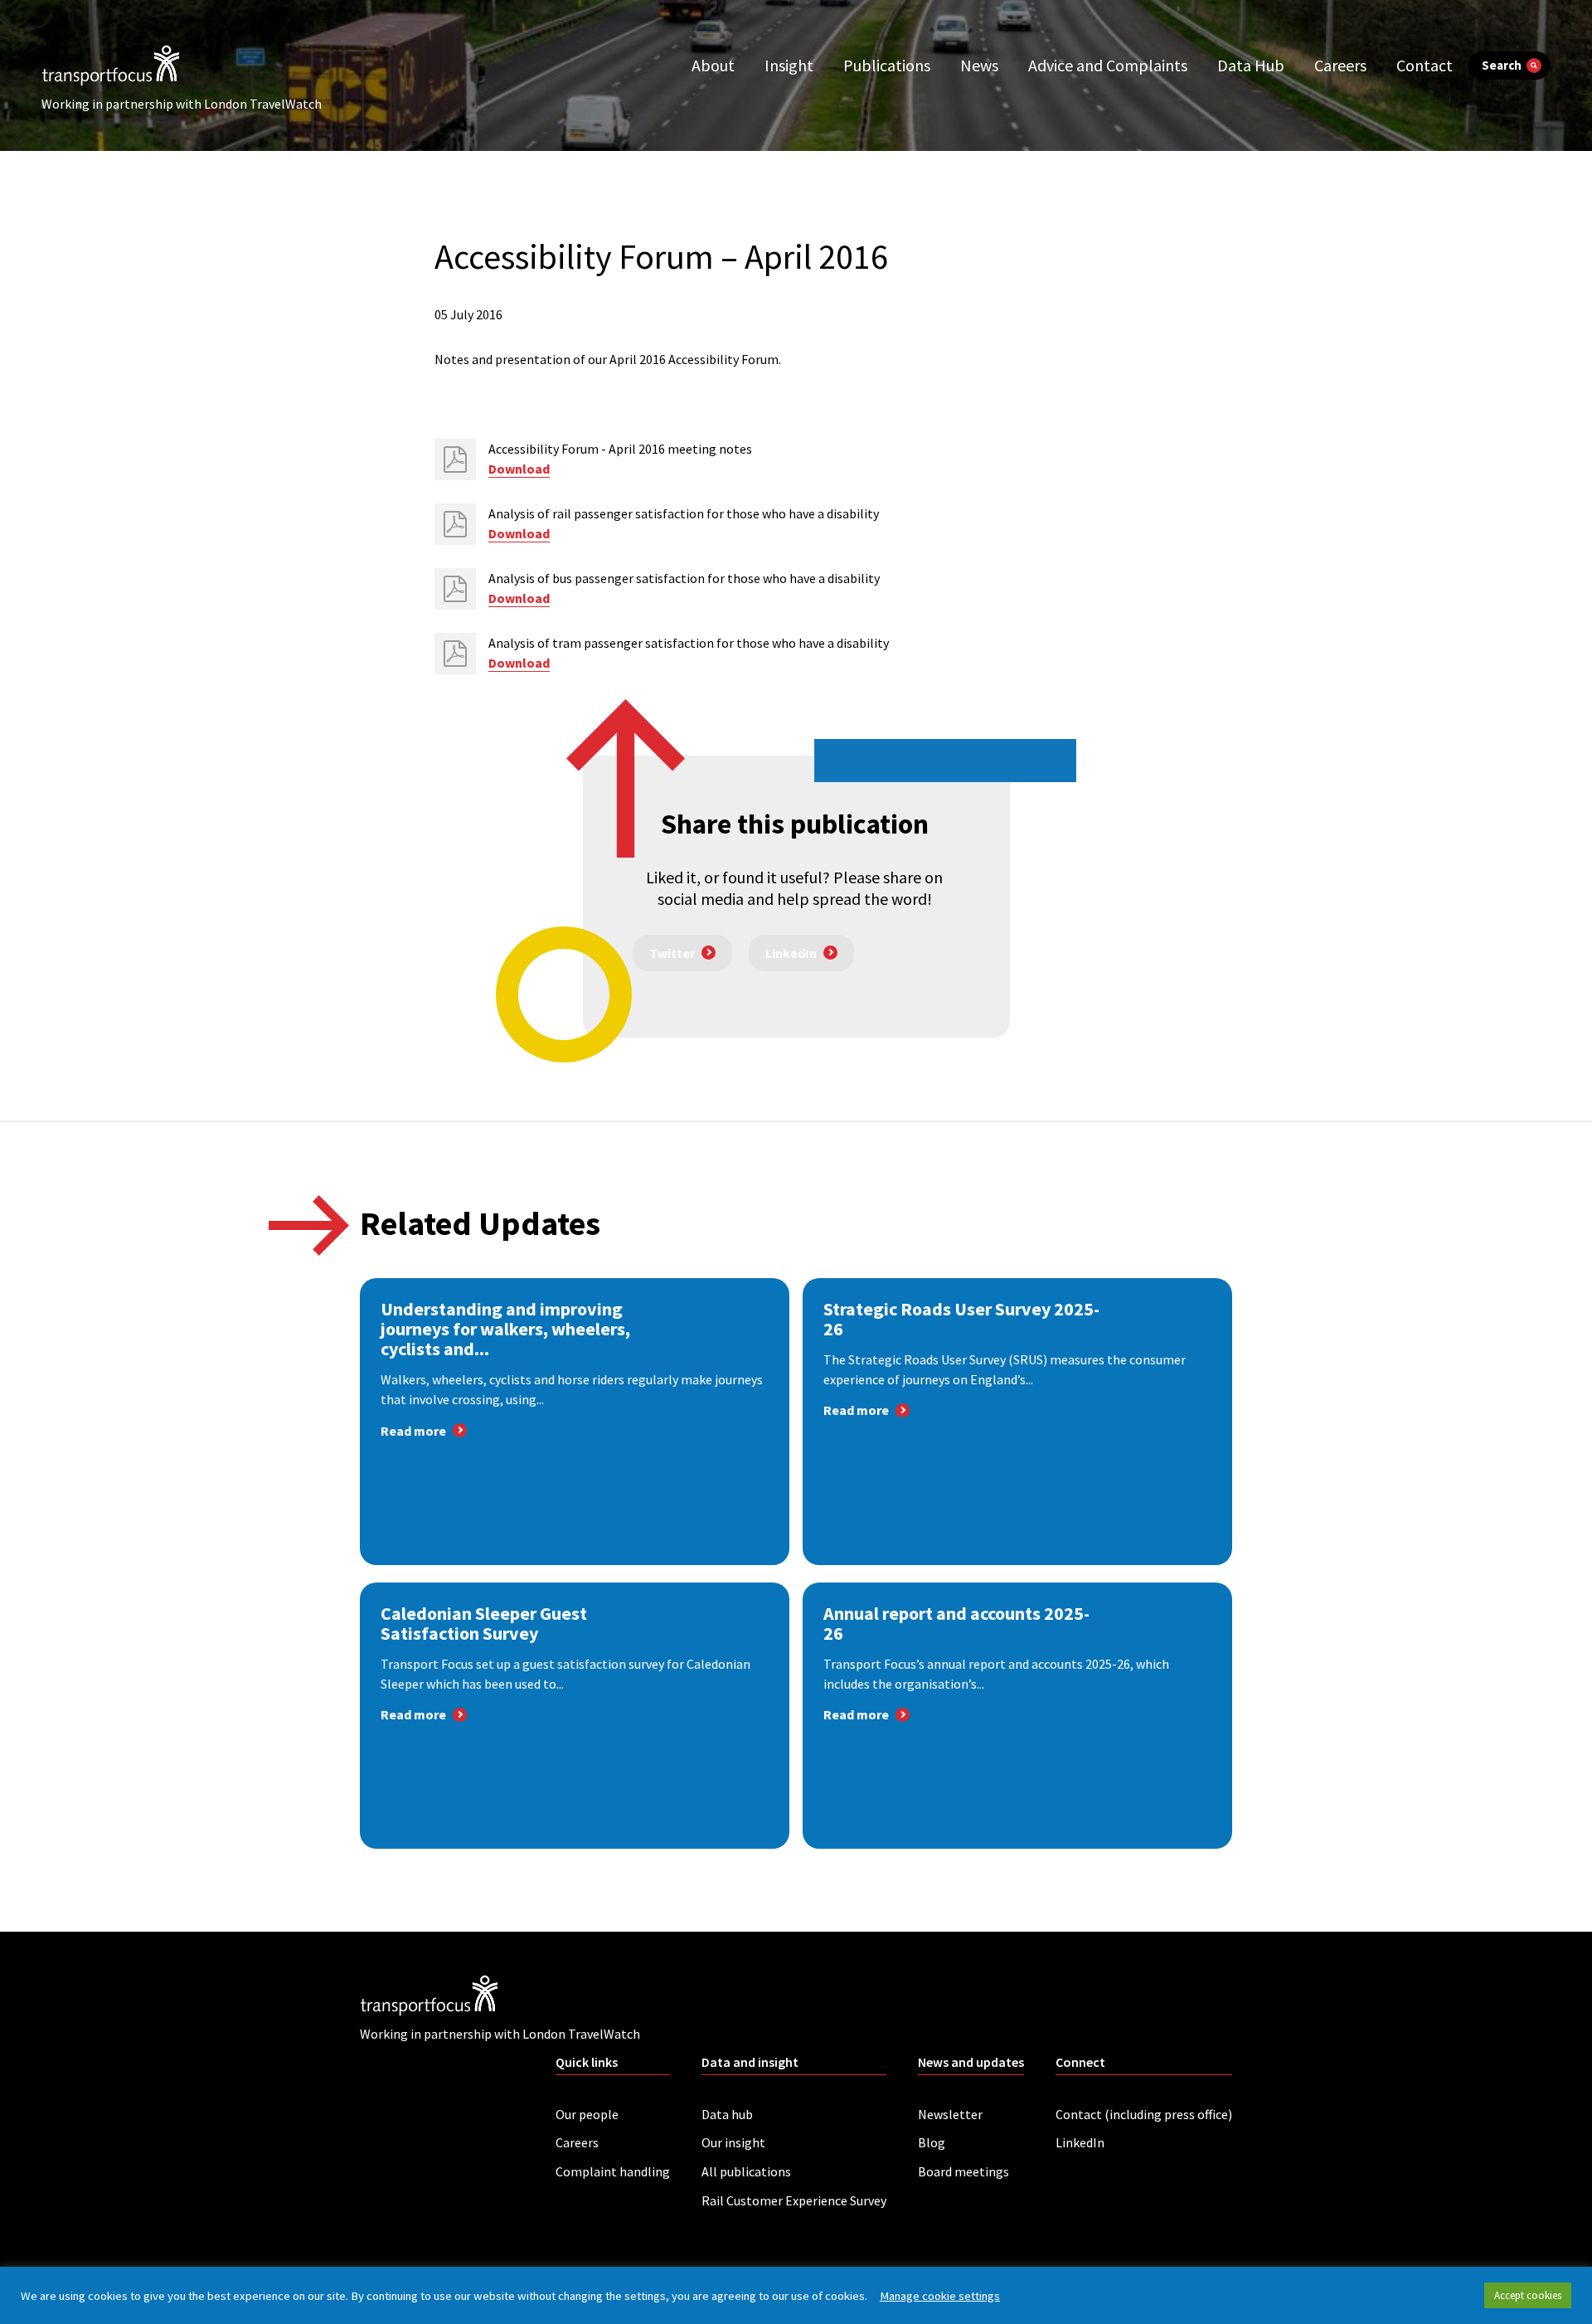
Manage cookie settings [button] (940, 2296)
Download (519, 469)
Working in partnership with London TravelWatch (182, 104)
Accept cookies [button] (1528, 2295)
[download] (455, 459)
